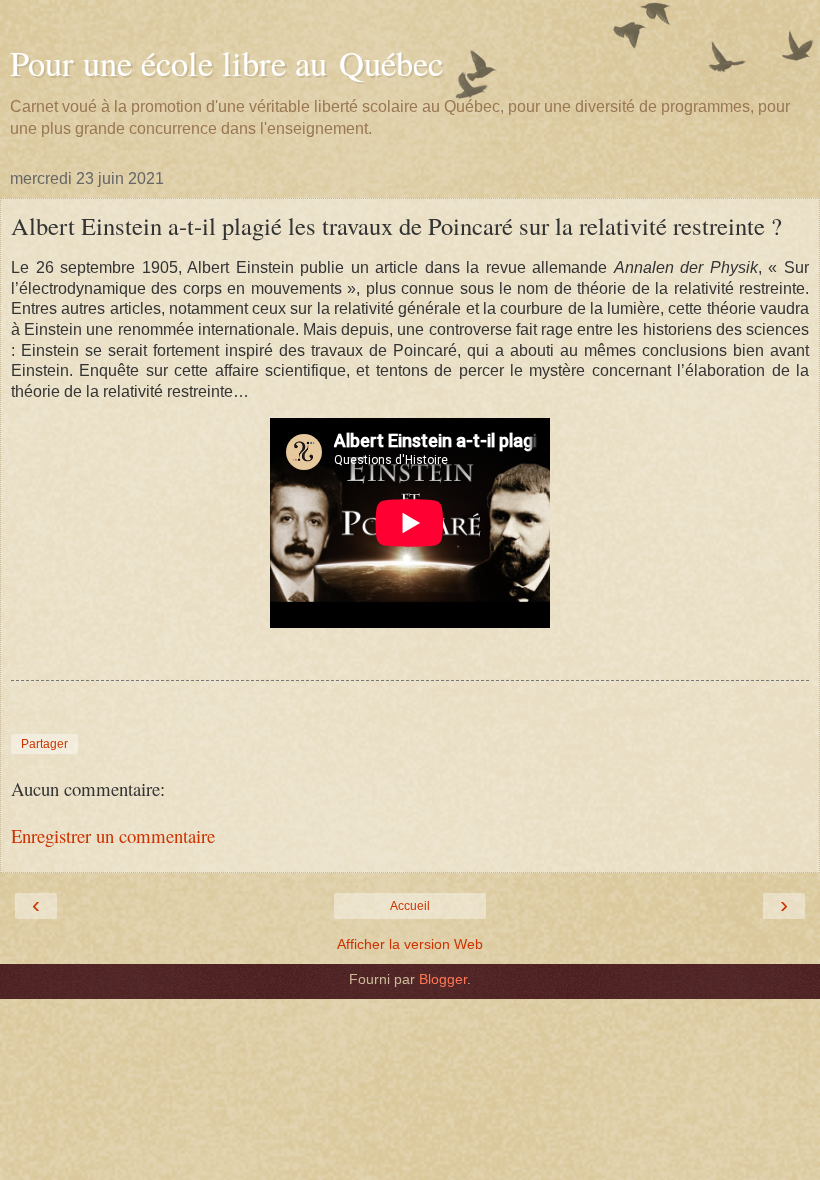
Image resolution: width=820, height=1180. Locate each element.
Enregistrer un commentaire (113, 835)
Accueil (410, 906)
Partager (44, 744)
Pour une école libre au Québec (226, 63)
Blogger (443, 979)
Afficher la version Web (410, 944)
